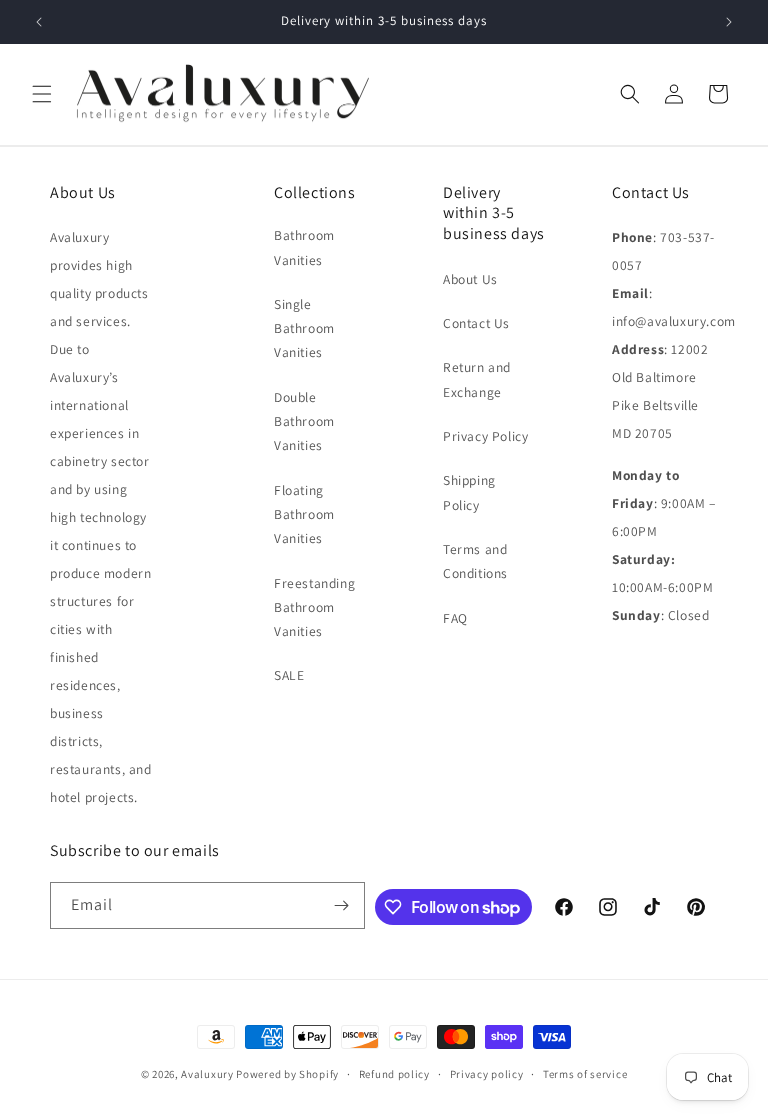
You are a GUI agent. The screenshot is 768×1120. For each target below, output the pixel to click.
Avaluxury (207, 1074)
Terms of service (585, 1074)
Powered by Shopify (287, 1074)
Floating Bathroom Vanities (304, 514)
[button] (42, 94)
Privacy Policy (485, 436)
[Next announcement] (729, 22)
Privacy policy (487, 1074)
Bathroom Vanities (304, 247)
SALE (289, 675)
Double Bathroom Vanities (304, 421)
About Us (470, 279)
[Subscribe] (342, 905)
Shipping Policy (469, 492)
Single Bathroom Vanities (304, 328)
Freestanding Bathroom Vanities (314, 607)
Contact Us (476, 323)
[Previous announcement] (39, 22)
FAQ (455, 618)
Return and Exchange (477, 379)
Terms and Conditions (475, 561)
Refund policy (394, 1074)
